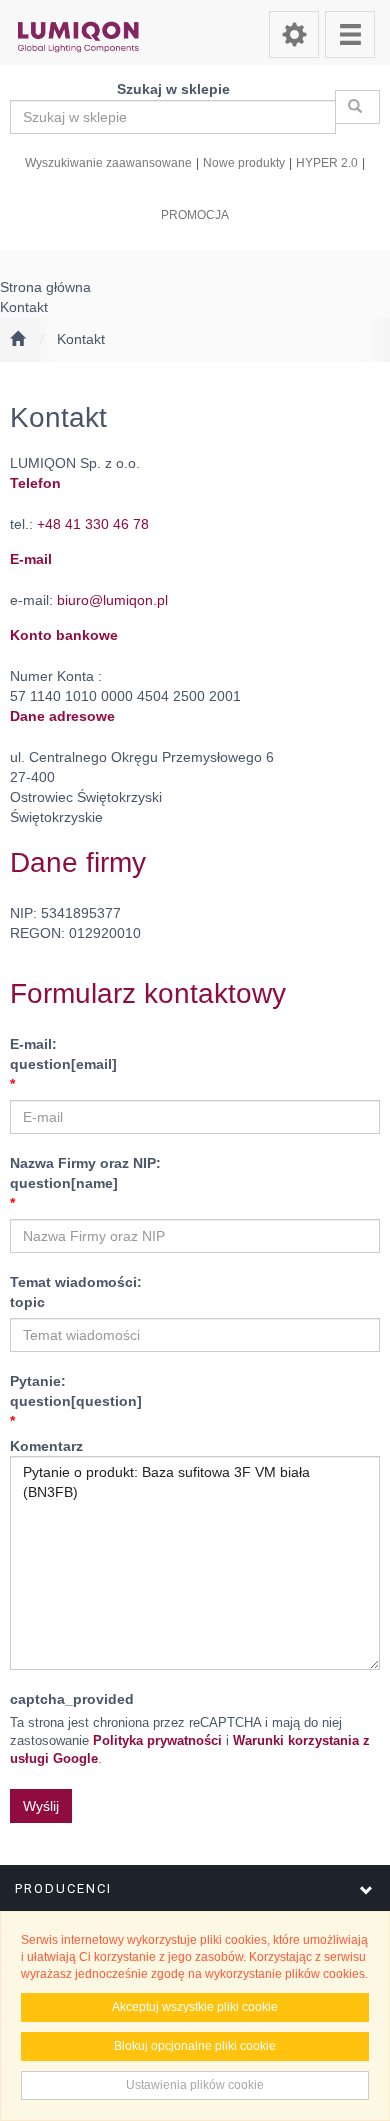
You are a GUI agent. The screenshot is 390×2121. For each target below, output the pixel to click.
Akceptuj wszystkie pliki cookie (195, 2007)
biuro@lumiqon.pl (112, 600)
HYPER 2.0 (327, 162)
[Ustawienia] (294, 34)
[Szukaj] (357, 107)
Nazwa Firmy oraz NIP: (85, 1173)
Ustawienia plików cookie (195, 2085)
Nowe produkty (244, 162)
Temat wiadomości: (76, 1292)
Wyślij (41, 1806)
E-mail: (63, 1054)
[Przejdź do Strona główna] (17, 340)
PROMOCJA (195, 214)
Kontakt (81, 339)
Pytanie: (76, 1391)
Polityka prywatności (157, 1741)
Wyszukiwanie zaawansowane (108, 162)
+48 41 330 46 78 (93, 524)
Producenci (63, 1888)
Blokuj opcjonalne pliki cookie (195, 2046)
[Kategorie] (350, 34)
